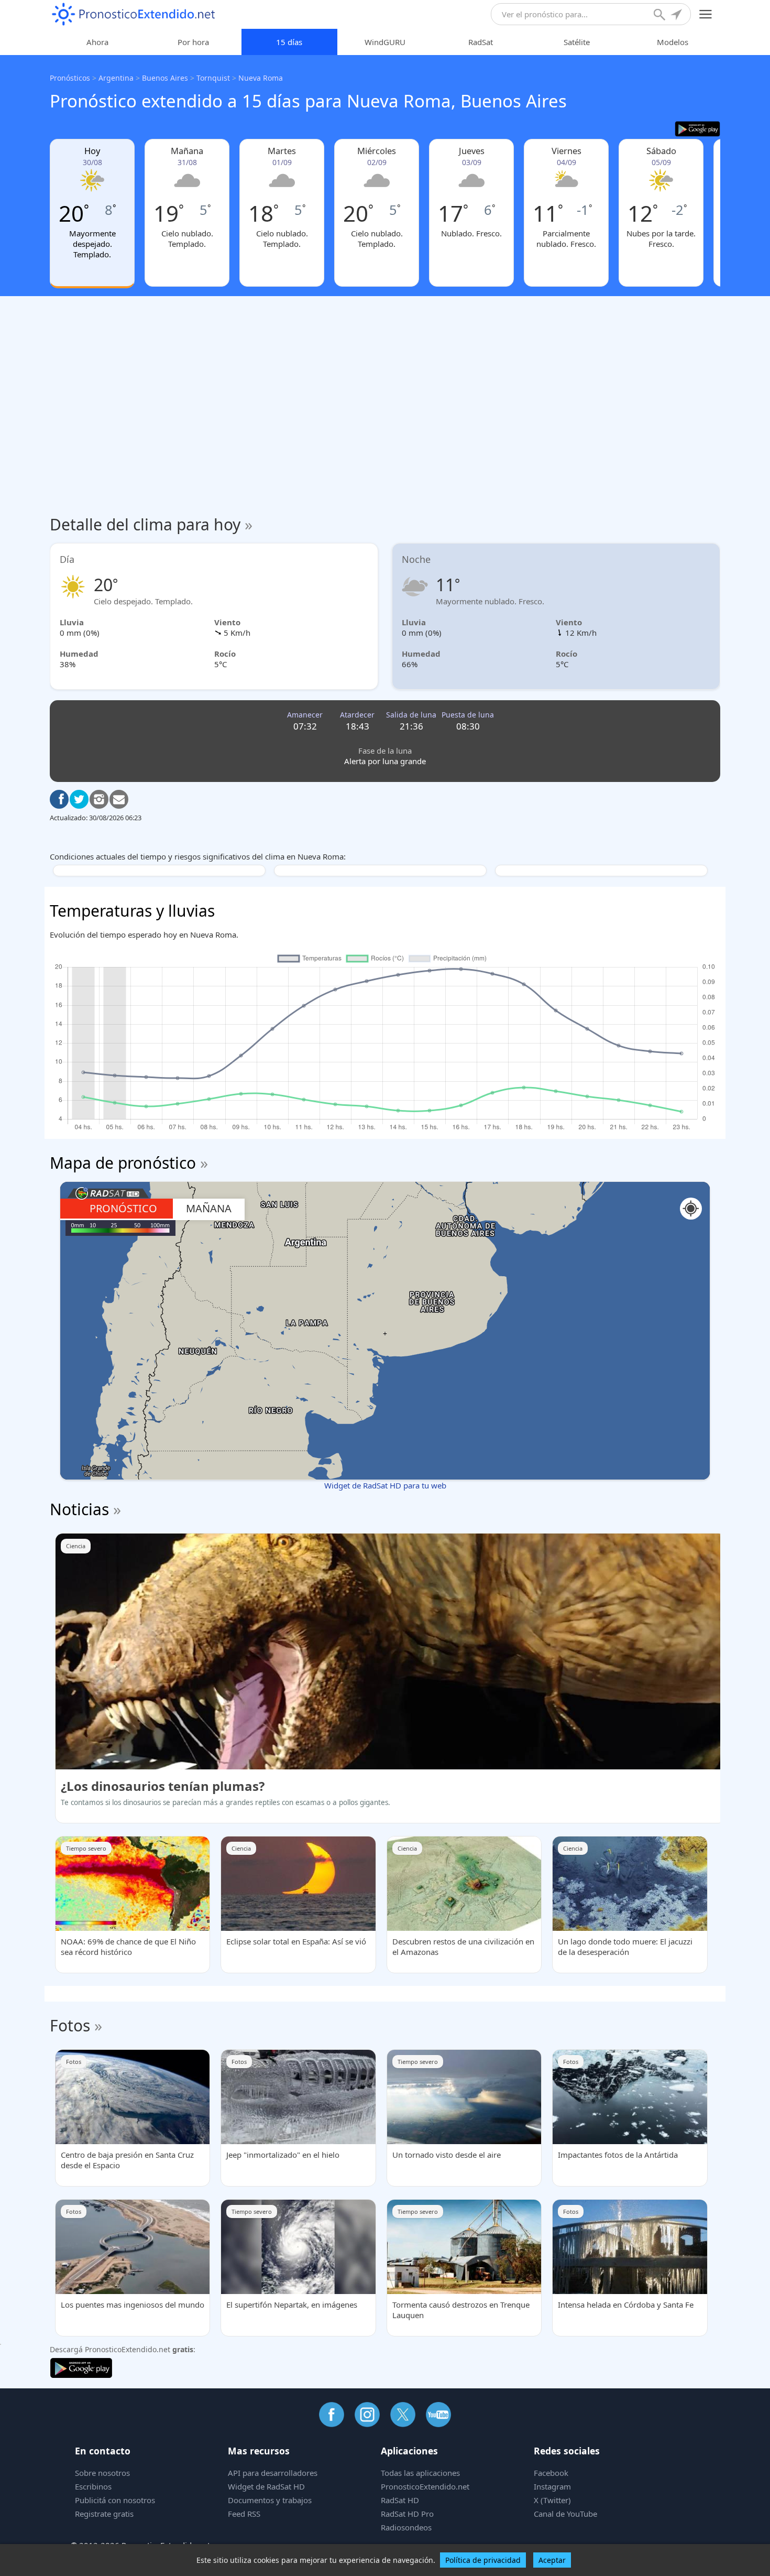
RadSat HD (400, 2500)
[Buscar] (661, 16)
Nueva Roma (261, 78)
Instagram (552, 2486)
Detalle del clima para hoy (151, 524)
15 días (289, 42)
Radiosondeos (406, 2527)
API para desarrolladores (273, 2473)
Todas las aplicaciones (420, 2473)
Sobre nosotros (102, 2473)
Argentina (116, 78)
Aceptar (552, 2560)
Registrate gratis (104, 2514)
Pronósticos (70, 78)
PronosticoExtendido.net (425, 2486)
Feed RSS (244, 2514)
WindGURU (385, 42)
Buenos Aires (165, 78)
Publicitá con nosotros (115, 2500)
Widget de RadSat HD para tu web (385, 1485)
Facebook (551, 2473)
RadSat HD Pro (407, 2514)
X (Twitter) (552, 2500)
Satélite (577, 42)
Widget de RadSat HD (266, 2486)
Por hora (193, 42)
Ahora (97, 42)
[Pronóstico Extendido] (134, 14)
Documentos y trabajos (270, 2500)
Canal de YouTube (565, 2514)
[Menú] (706, 14)
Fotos (70, 2025)
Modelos (673, 42)
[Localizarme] (677, 16)
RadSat (481, 42)
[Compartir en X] (79, 799)
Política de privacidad (483, 2560)
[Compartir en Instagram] (99, 799)
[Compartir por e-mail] (119, 799)
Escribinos (93, 2486)
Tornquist (213, 78)
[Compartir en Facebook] (59, 799)
